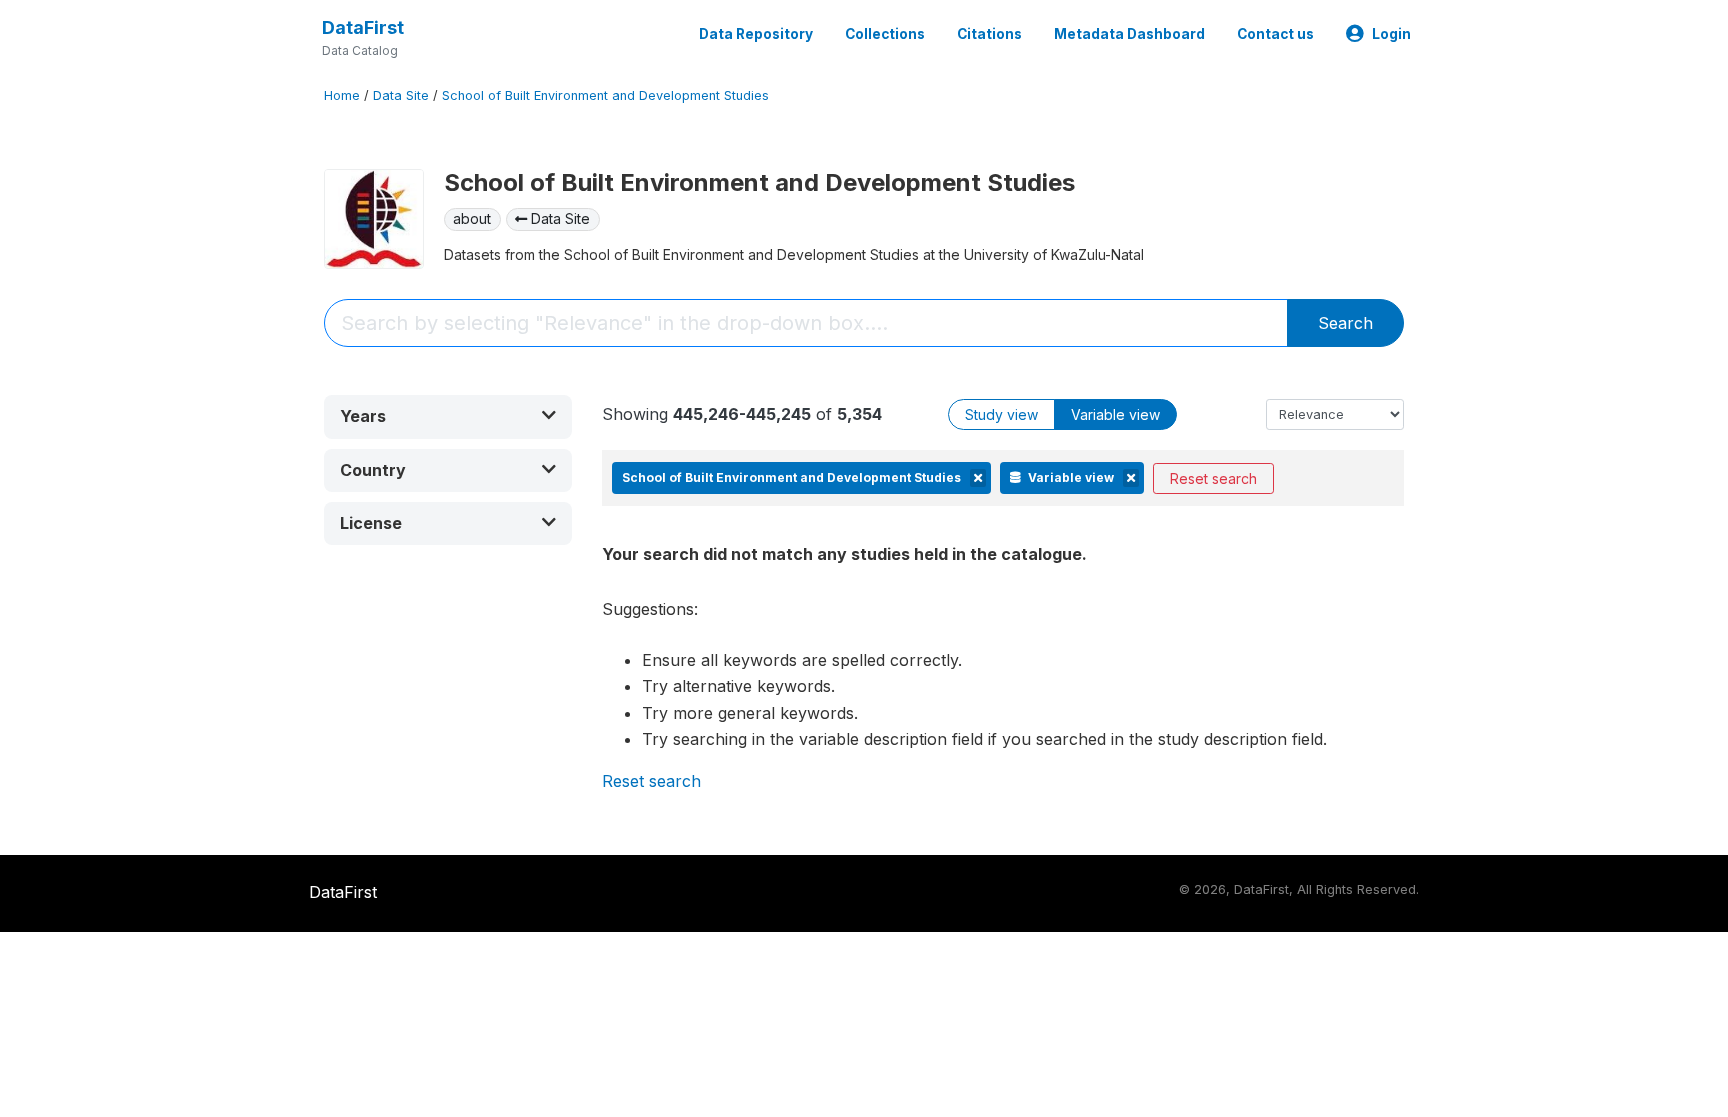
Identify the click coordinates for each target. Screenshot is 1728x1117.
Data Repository (756, 34)
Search (1345, 323)
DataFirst (363, 27)
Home (342, 95)
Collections (885, 34)
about (472, 218)
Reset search (1213, 478)
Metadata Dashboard (1129, 34)
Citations (989, 34)
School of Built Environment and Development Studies (605, 95)
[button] (448, 416)
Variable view (1115, 414)
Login (1391, 34)
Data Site (401, 95)
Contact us (1275, 34)
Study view (1001, 414)
